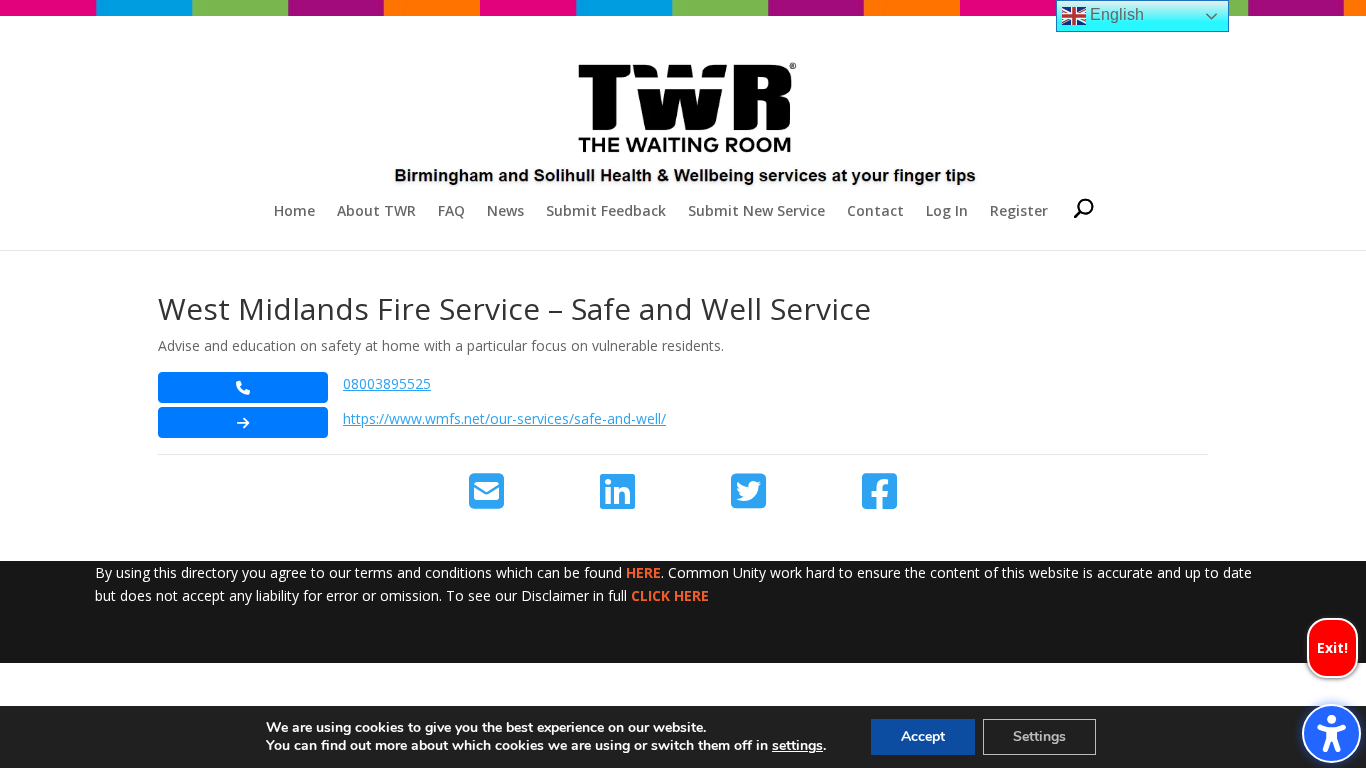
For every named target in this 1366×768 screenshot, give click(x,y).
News (505, 212)
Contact (875, 212)
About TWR (376, 212)
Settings (1039, 736)
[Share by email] (486, 492)
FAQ (451, 212)
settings (797, 746)
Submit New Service (756, 212)
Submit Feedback (606, 212)
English (1115, 14)
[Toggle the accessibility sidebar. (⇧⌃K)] (1331, 733)
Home (294, 212)
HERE (643, 572)
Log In (947, 212)
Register (1019, 212)
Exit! (1332, 647)
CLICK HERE (670, 595)
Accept (923, 736)
